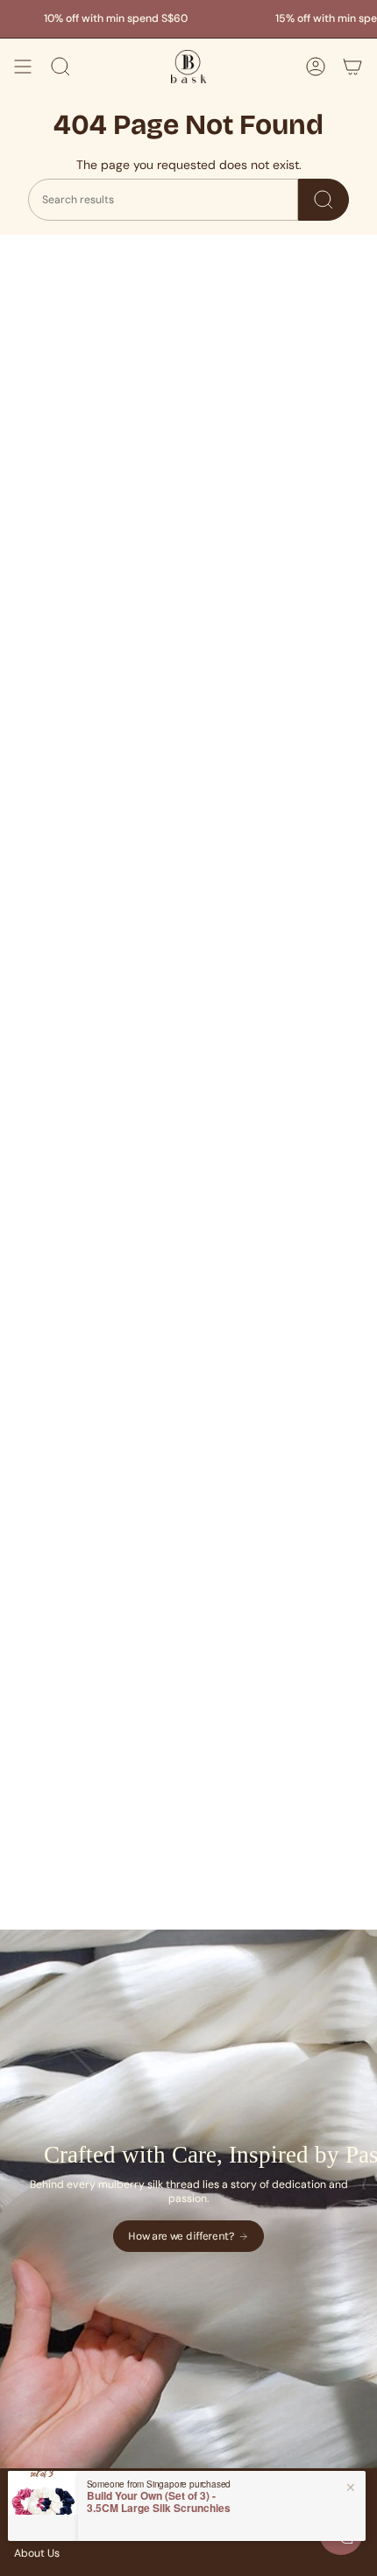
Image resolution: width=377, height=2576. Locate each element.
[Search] (324, 200)
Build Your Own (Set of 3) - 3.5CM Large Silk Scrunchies (159, 2502)
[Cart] (352, 67)
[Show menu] (23, 67)
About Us (37, 2553)
